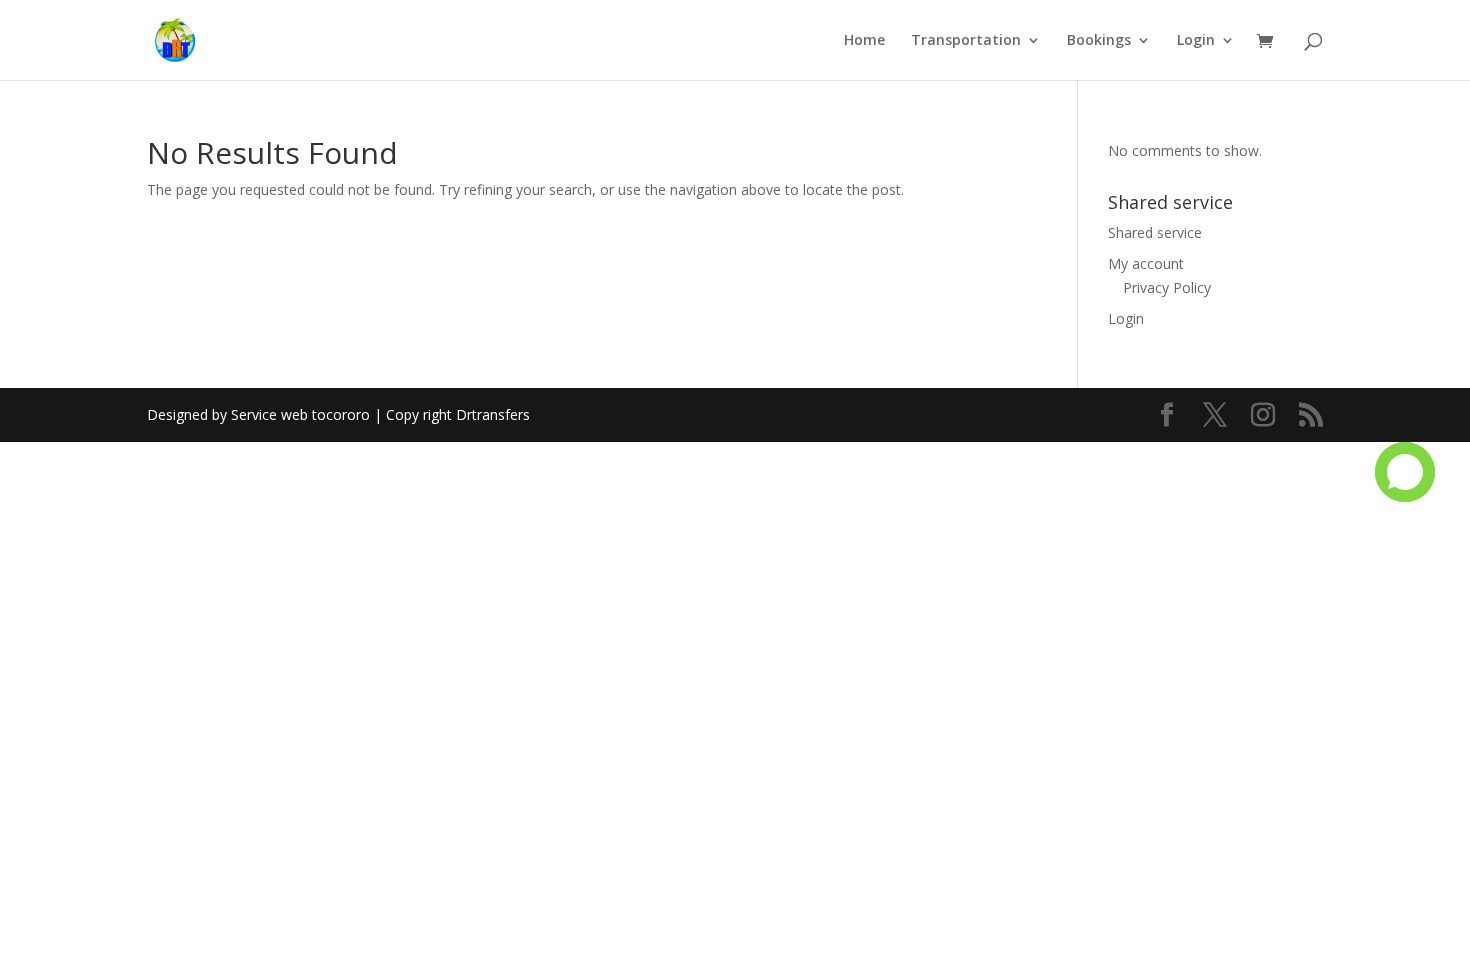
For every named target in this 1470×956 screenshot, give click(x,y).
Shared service (1155, 232)
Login (1196, 41)
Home (864, 41)
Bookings (1099, 41)
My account (1146, 263)
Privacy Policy (1167, 287)
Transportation (966, 41)
